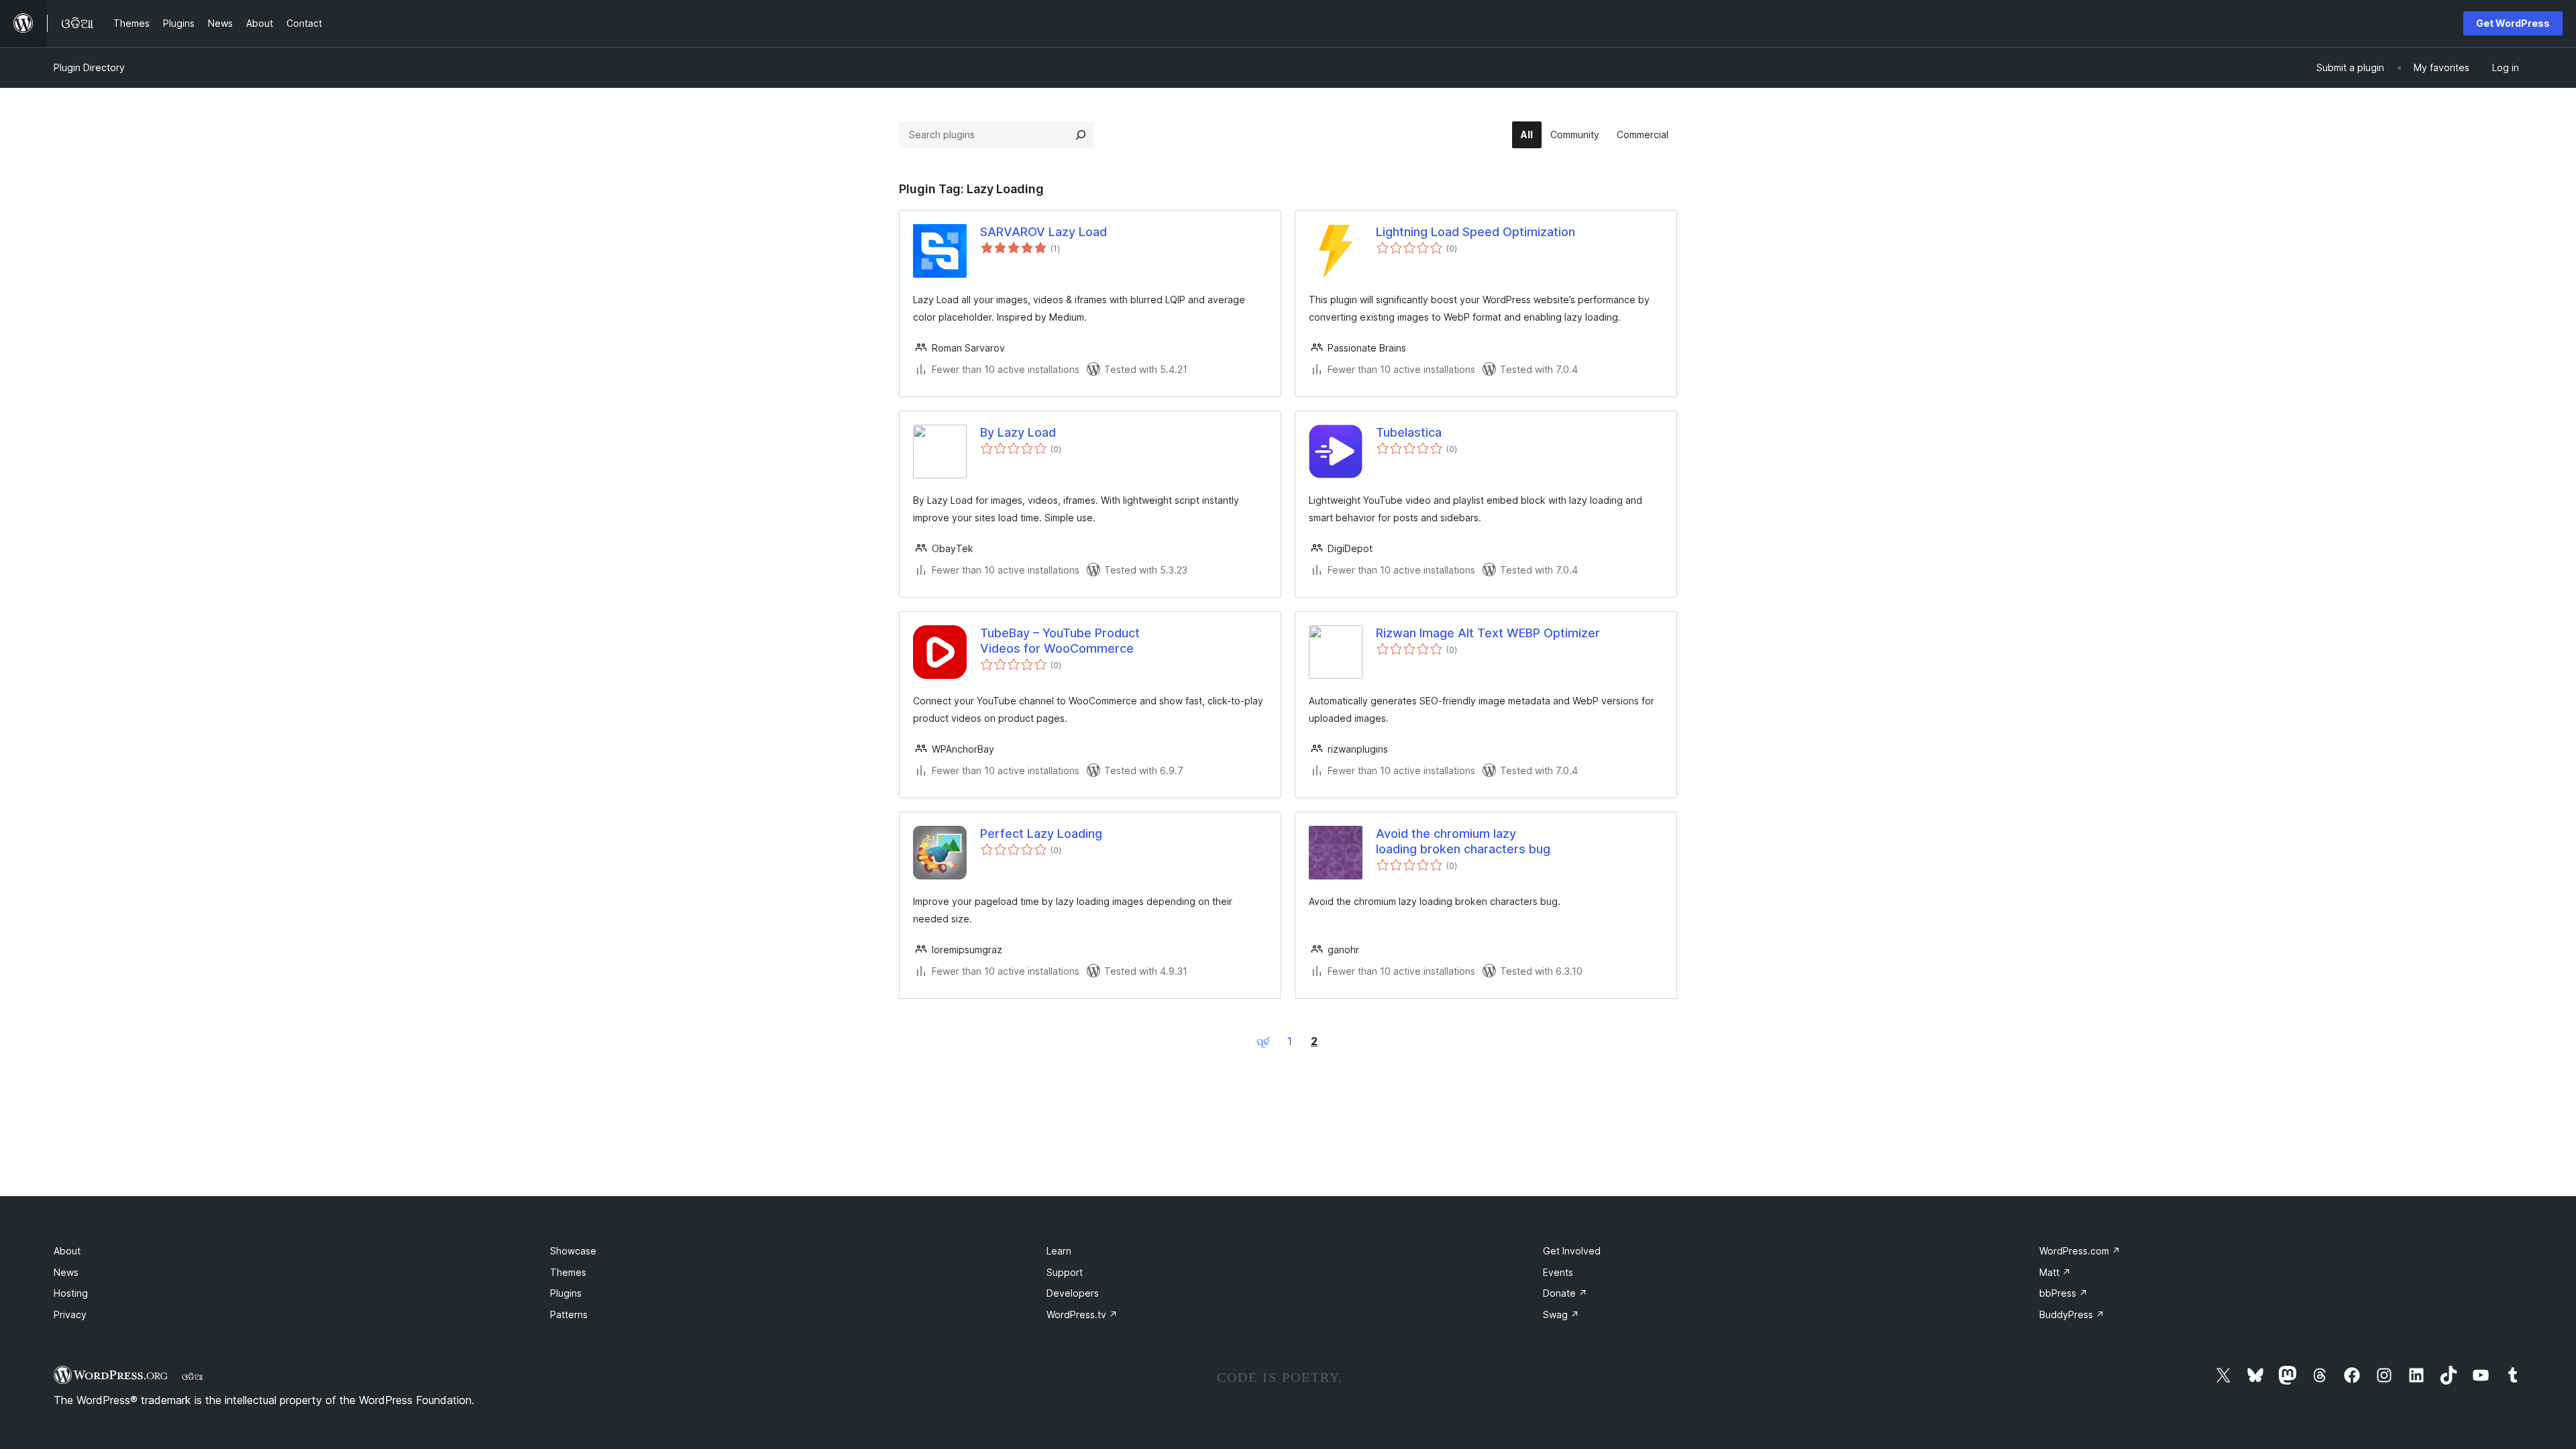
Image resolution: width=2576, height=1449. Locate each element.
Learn (1059, 1251)
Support (1065, 1272)
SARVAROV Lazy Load (1043, 232)
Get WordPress (2513, 23)
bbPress (2063, 1293)
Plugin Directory (89, 67)
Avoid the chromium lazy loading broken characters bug (1463, 841)
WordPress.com (2080, 1251)
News (66, 1272)
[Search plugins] (1081, 135)
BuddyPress (2072, 1314)
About (67, 1251)
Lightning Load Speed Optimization (1475, 232)
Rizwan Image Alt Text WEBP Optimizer (1488, 633)
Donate (1565, 1293)
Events (1558, 1272)
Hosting (71, 1293)
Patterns (569, 1314)
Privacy (70, 1314)
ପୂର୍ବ (1263, 1041)
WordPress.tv (1082, 1314)
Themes (568, 1272)
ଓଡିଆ (193, 1377)
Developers (1073, 1293)
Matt (2055, 1272)
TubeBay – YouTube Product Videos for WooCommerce (1060, 641)
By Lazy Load (1018, 432)
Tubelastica (1409, 432)
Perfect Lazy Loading (1041, 834)
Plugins (566, 1293)
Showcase (573, 1251)
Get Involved (1572, 1251)
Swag (1561, 1314)
